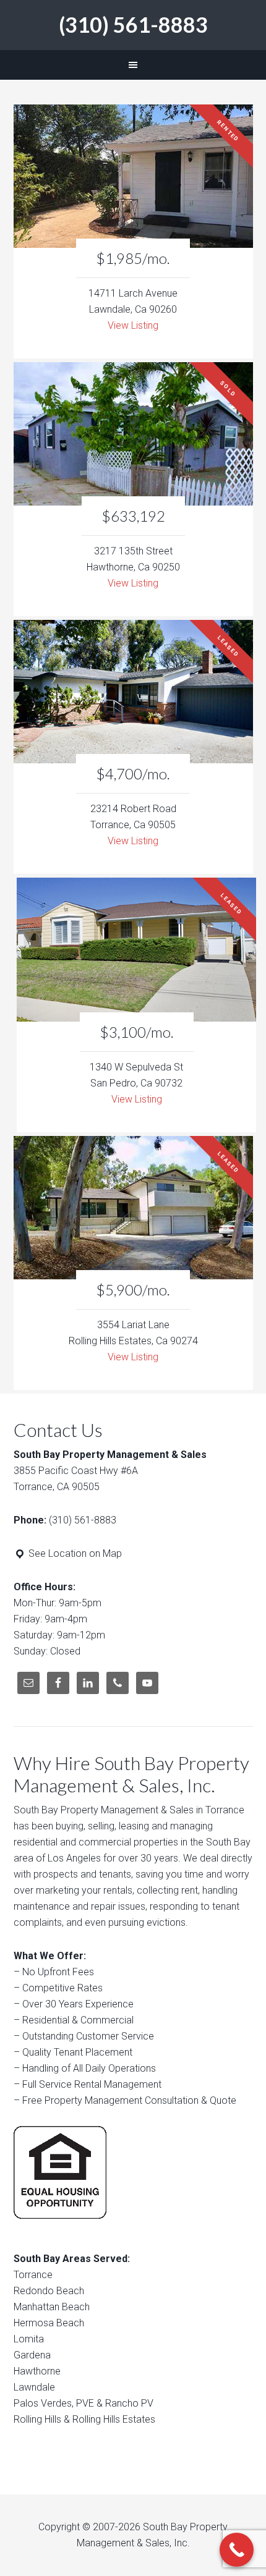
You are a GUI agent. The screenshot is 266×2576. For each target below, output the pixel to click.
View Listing (133, 325)
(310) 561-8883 (133, 24)
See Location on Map (74, 1553)
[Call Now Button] (237, 2550)
